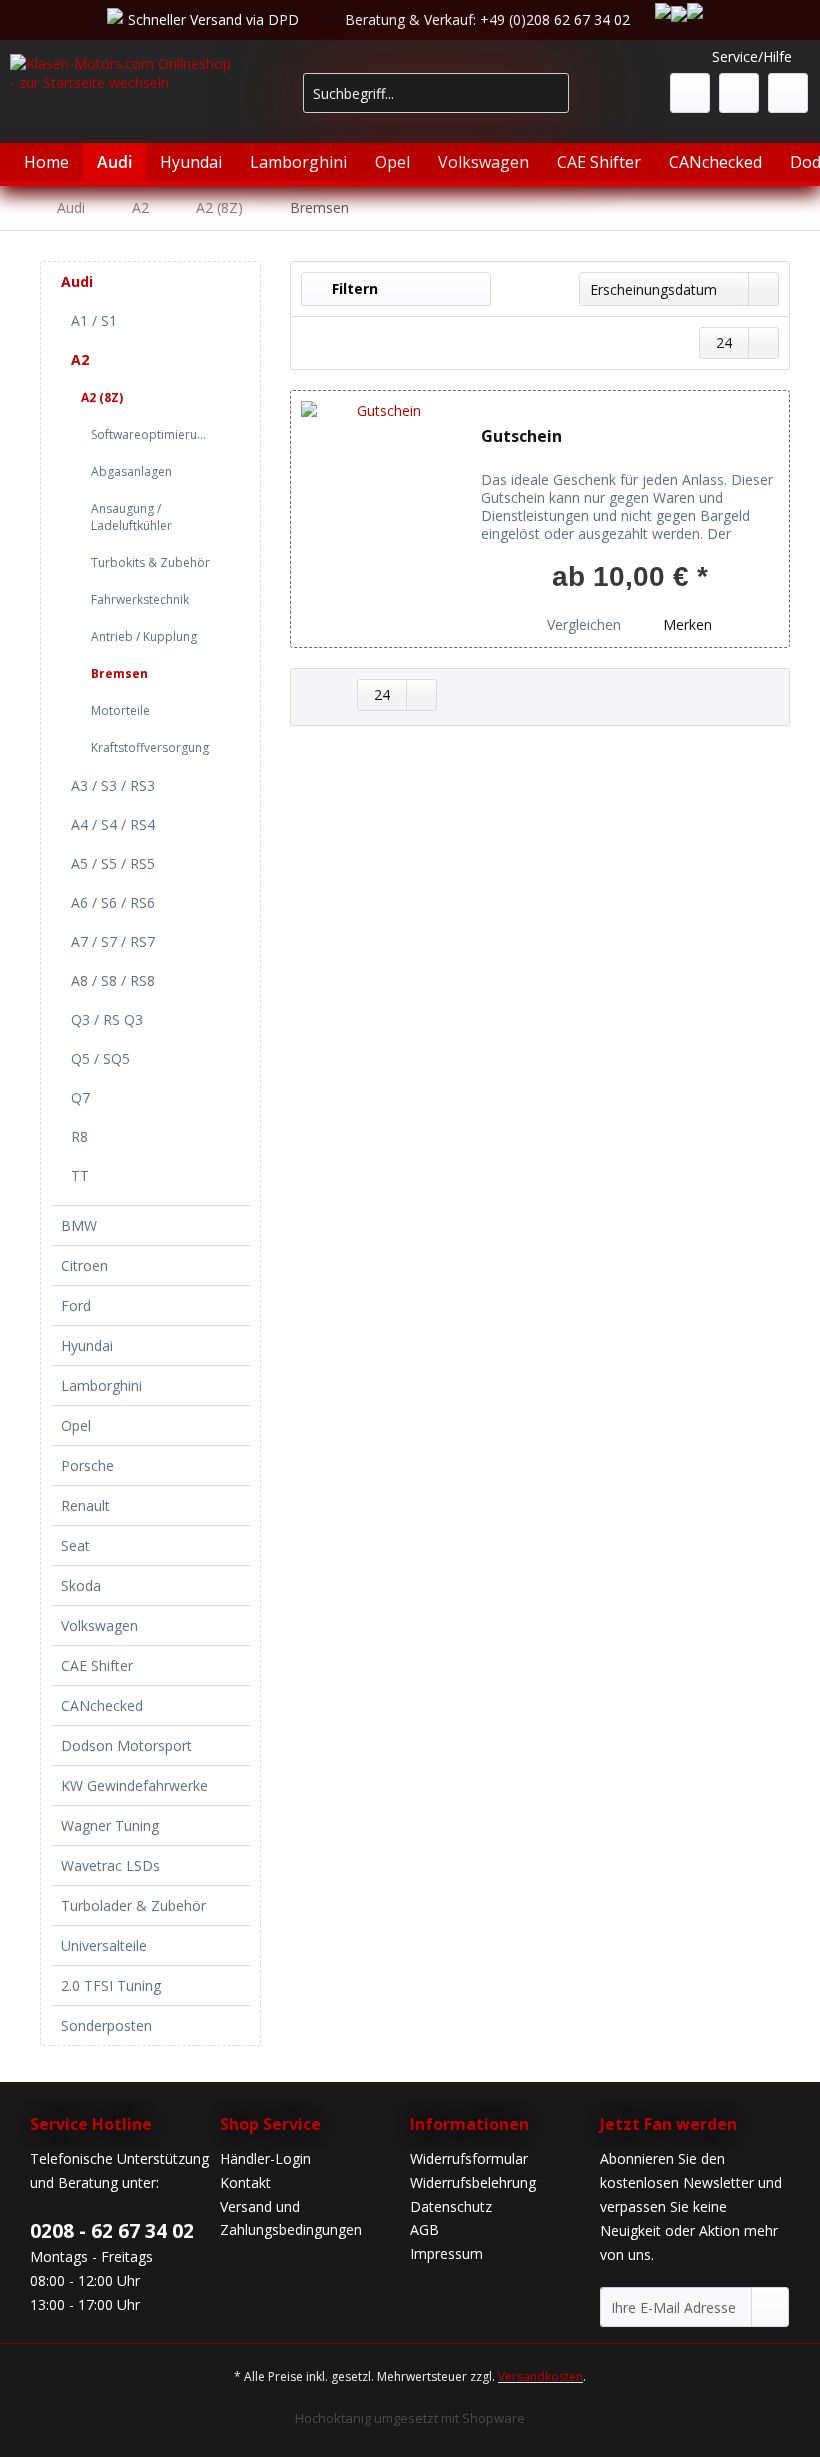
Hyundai (87, 1345)
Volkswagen (99, 1625)
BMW (79, 1225)
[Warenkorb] (788, 93)
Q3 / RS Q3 (107, 1019)
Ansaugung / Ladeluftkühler (131, 517)
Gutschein (521, 436)
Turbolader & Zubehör (133, 1905)
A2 (80, 359)
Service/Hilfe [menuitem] (752, 56)
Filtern (353, 288)
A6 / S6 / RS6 (113, 902)
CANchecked (102, 1705)
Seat (75, 1545)
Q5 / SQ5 (100, 1058)
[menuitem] (436, 102)
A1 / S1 (94, 320)
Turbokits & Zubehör (150, 562)
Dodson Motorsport (126, 1745)
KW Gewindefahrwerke (134, 1785)
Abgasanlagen (131, 471)
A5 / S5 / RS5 (113, 863)
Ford (76, 1305)
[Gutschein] (381, 519)
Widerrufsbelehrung (473, 2182)
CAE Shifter (97, 1665)
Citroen (84, 1265)
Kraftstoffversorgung (150, 747)
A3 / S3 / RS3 (113, 785)
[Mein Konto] (739, 93)
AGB (424, 2229)
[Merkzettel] (690, 93)
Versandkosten (540, 2376)
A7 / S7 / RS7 (113, 941)
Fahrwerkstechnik (140, 599)
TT (80, 1175)
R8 (79, 1136)
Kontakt (245, 2182)
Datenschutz (451, 2206)
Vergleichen (582, 624)
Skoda (81, 1585)
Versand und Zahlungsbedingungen (291, 2218)
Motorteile (120, 710)
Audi (77, 281)
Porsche (87, 1465)
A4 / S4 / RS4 (113, 824)
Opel (76, 1425)
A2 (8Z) (102, 397)
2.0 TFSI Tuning (111, 1985)
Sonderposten (106, 2025)
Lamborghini (101, 1385)
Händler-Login (265, 2158)
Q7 (80, 1097)
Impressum (446, 2253)
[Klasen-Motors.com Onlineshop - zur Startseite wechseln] (123, 104)
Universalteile (104, 1945)
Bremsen (119, 673)
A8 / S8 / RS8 (113, 980)
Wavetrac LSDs (110, 1865)
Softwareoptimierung (151, 434)
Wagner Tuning (110, 1825)
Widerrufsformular (469, 2158)
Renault (85, 1505)
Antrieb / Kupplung (144, 636)
